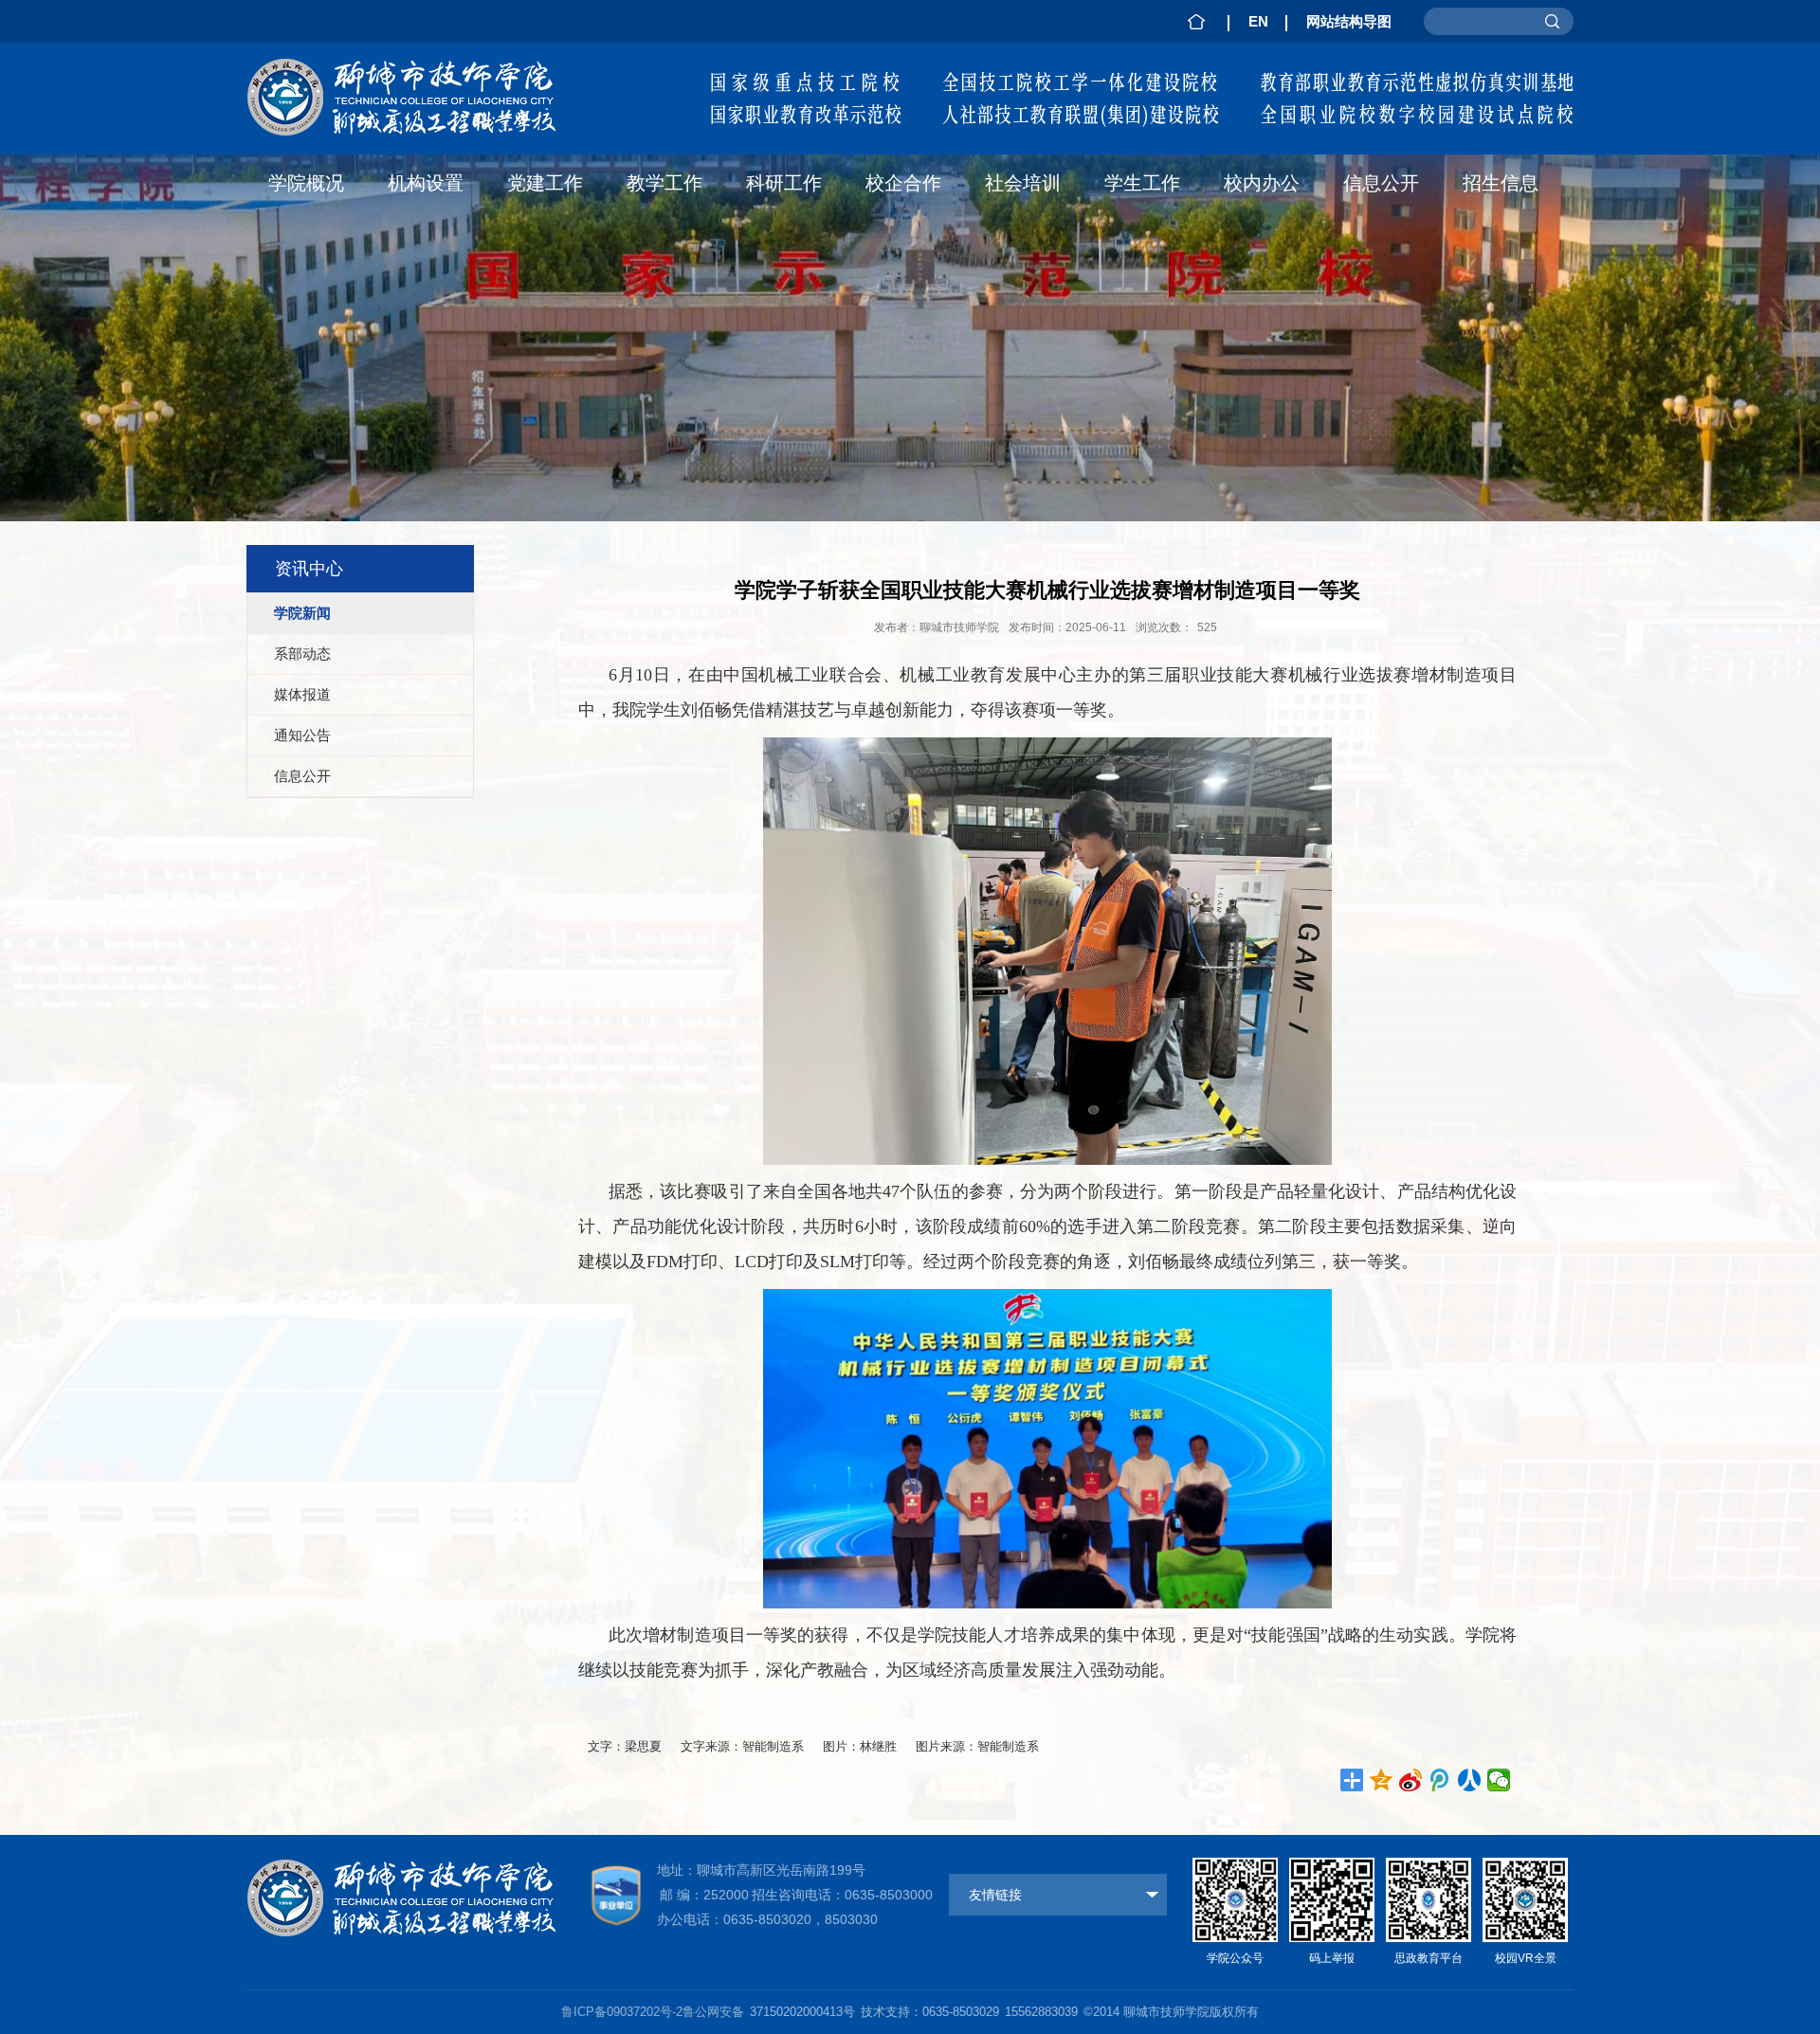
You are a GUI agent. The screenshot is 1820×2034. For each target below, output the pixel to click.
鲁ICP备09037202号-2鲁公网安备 (653, 2012)
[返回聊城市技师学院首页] (419, 63)
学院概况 (306, 183)
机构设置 (426, 183)
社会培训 (1023, 183)
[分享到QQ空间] (1382, 1780)
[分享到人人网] (1470, 1780)
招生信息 (1501, 183)
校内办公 (1262, 183)
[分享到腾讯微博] (1440, 1780)
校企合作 (903, 183)
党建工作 (545, 183)
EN (1258, 21)
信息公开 (1381, 183)
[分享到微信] (1499, 1780)
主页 (1196, 21)
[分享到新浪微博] (1411, 1780)
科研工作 (784, 183)
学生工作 (1142, 183)
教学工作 (664, 183)
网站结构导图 (1349, 21)
